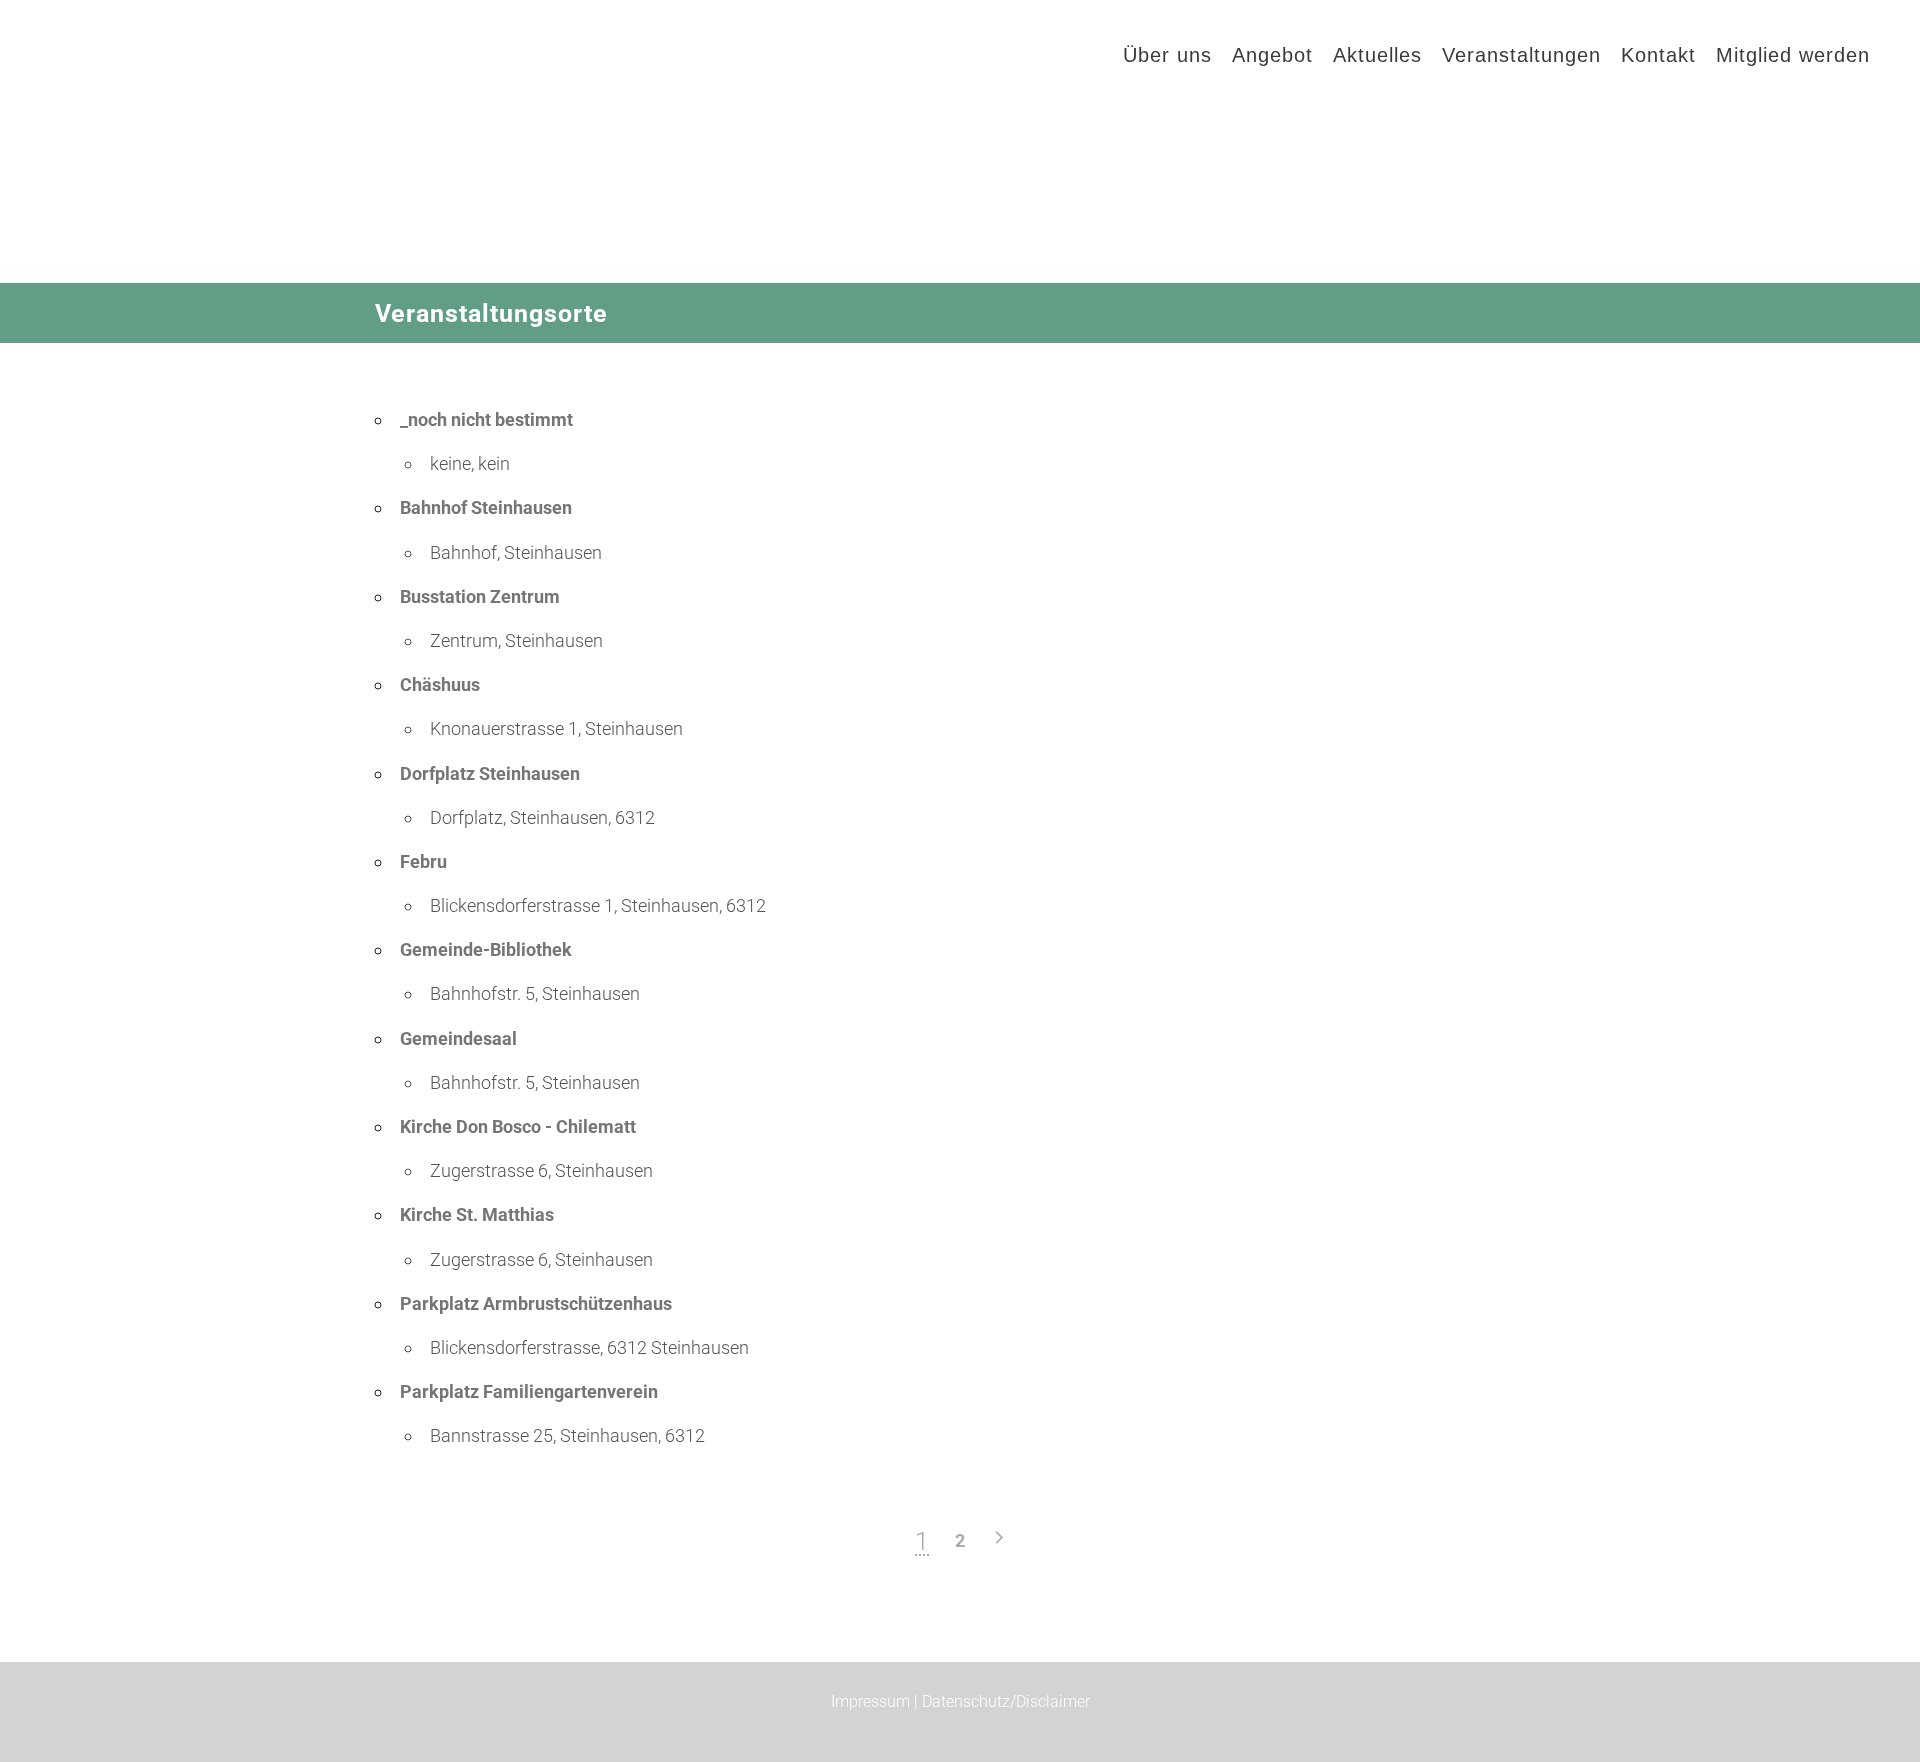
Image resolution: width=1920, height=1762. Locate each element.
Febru (423, 861)
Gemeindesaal (458, 1038)
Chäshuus (440, 684)
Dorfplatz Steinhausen (490, 773)
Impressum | (876, 1701)
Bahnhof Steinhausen (486, 507)
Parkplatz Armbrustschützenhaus (536, 1303)
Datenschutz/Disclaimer (1006, 1701)
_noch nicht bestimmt (486, 419)
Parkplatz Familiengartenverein (529, 1391)
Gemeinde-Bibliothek (486, 949)
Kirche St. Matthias (477, 1214)
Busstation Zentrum (480, 596)
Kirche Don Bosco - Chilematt (518, 1126)
